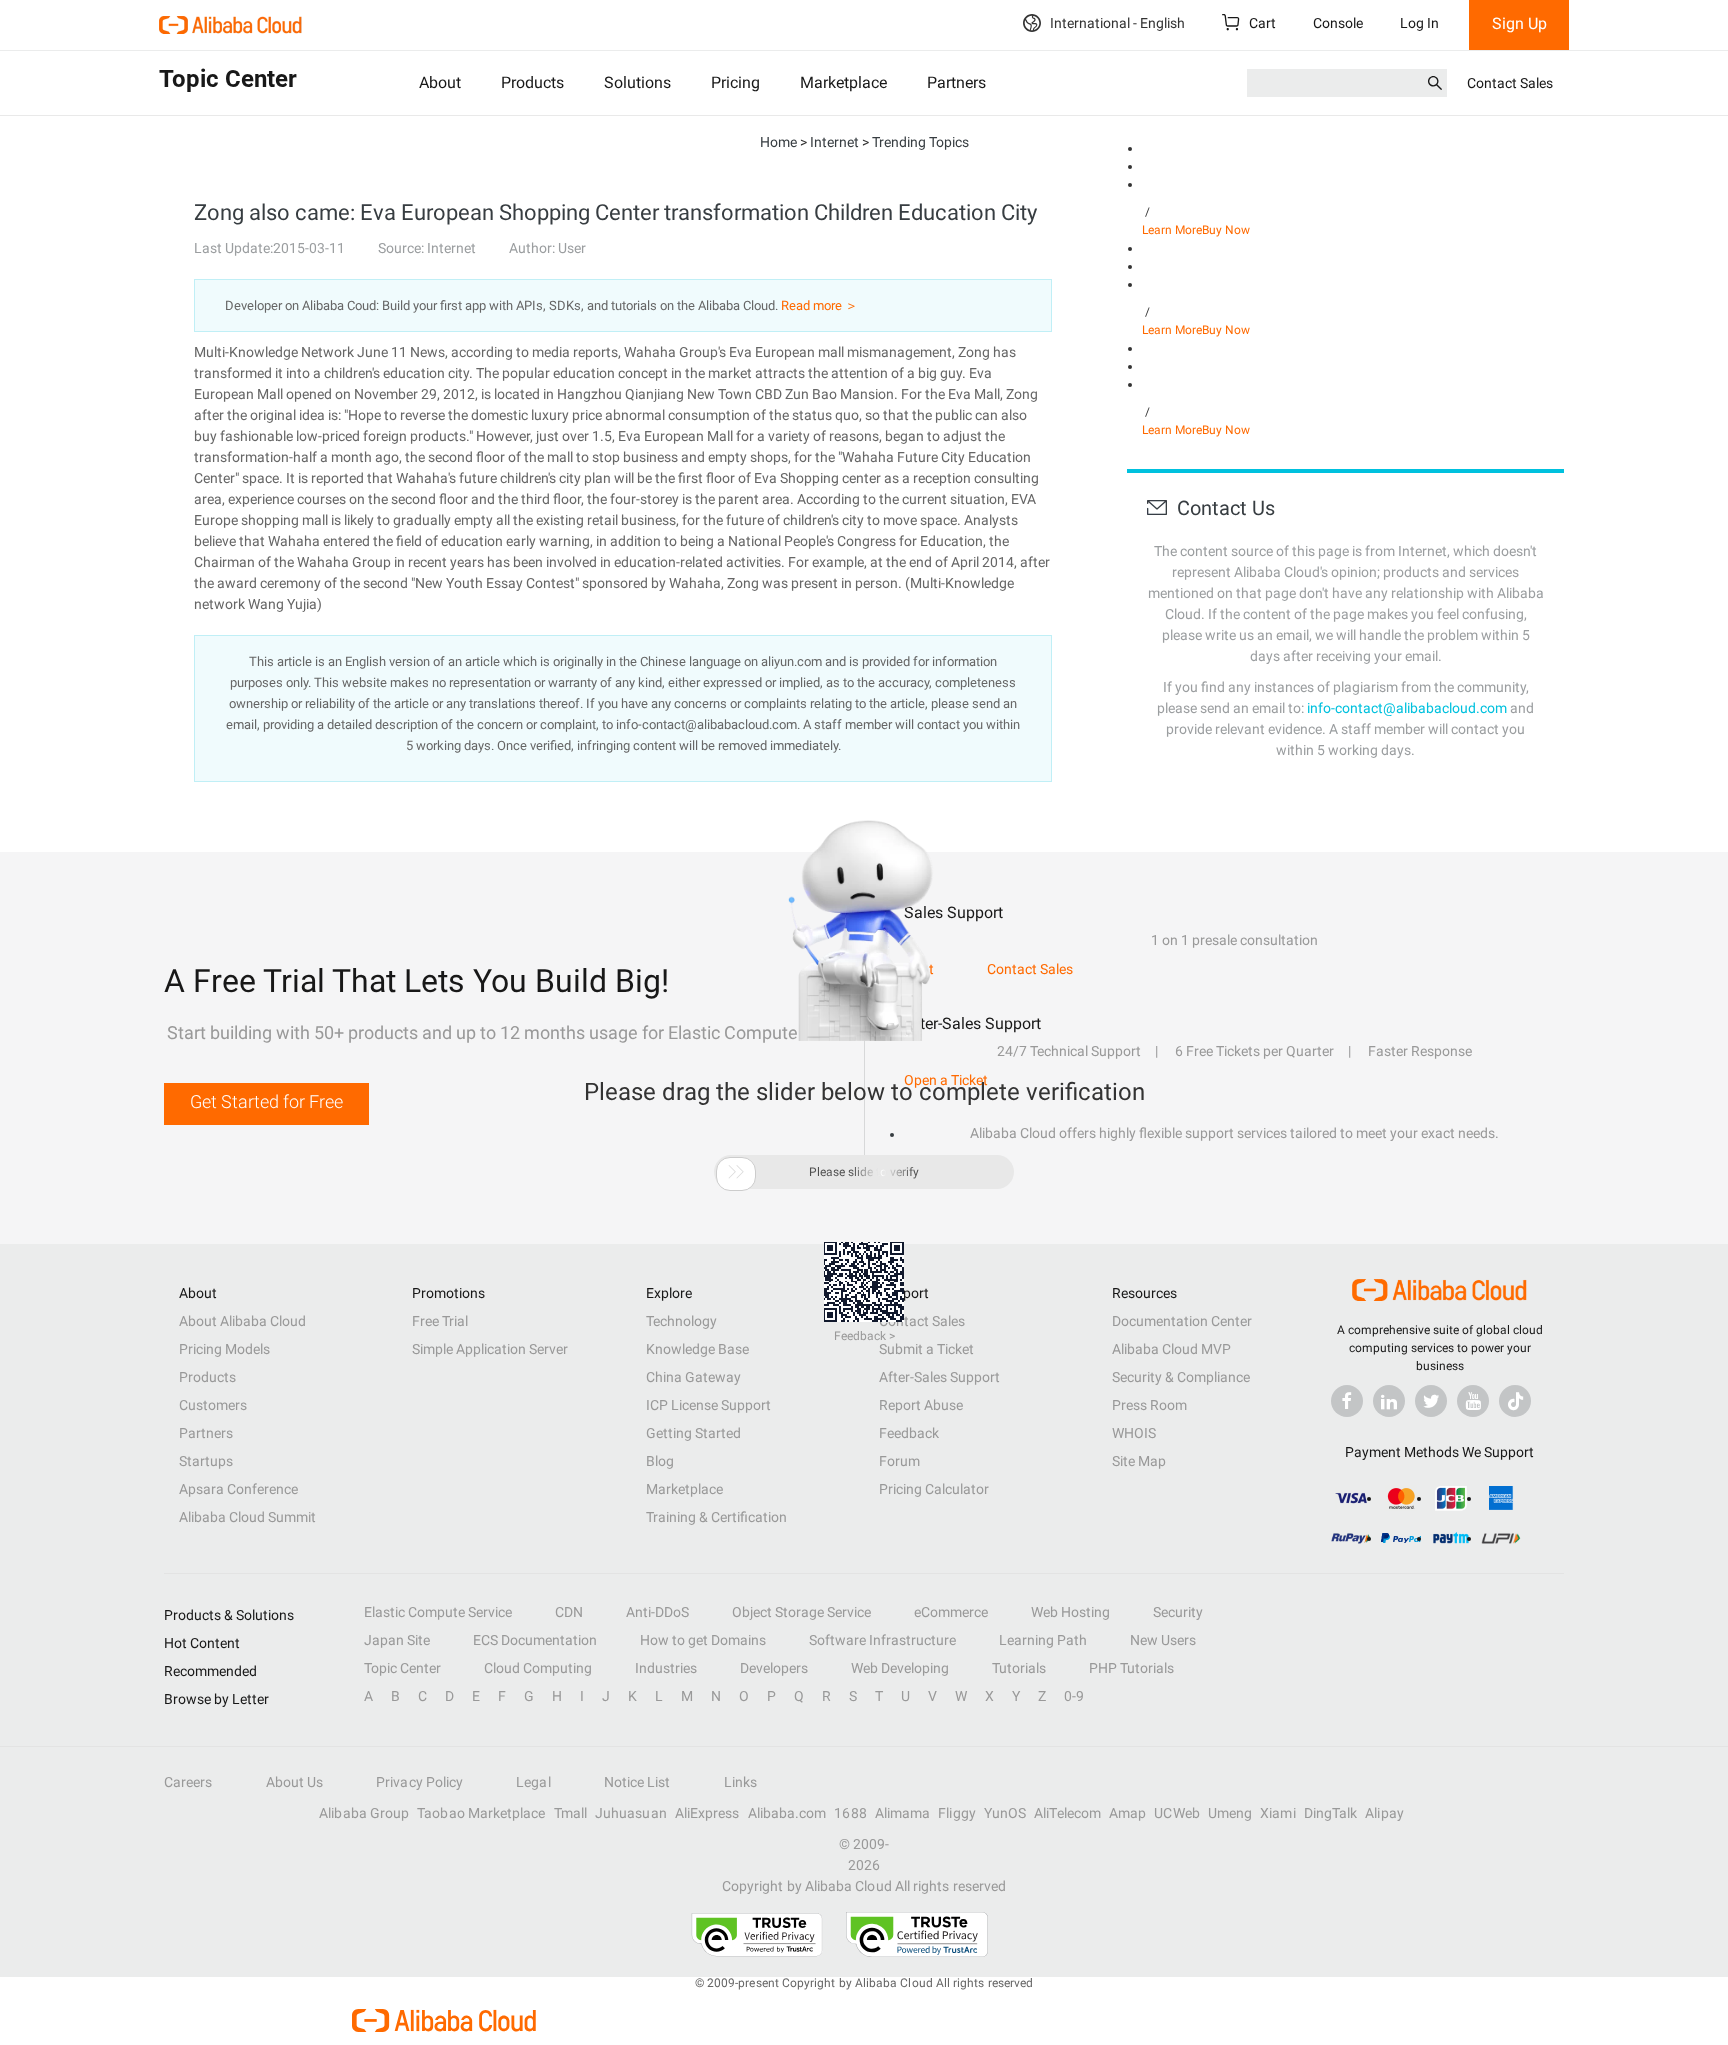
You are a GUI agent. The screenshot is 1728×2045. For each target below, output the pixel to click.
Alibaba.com (787, 1813)
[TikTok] (1515, 1401)
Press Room (1149, 1405)
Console (1338, 23)
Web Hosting (1070, 1612)
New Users (1163, 1640)
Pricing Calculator (934, 1489)
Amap (1127, 1813)
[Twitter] (1431, 1401)
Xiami (1277, 1813)
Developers (774, 1668)
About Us (295, 1782)
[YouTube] (1473, 1401)
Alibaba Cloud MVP (1171, 1349)
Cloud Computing (538, 1668)
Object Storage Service (801, 1612)
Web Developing (900, 1668)
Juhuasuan (631, 1813)
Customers (213, 1405)
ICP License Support (708, 1405)
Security (1178, 1612)
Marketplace (843, 82)
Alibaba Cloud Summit (247, 1517)
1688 (850, 1813)
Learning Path (1043, 1640)
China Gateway (693, 1377)
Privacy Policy (419, 1782)
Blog (660, 1461)
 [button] (736, 1172)
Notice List (637, 1782)
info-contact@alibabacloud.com (1407, 708)
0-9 (1074, 1696)
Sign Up (1519, 23)
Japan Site (397, 1640)
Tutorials (1019, 1668)
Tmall (570, 1813)
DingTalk (1331, 1813)
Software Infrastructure (882, 1640)
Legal (533, 1782)
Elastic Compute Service (438, 1612)
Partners (956, 82)
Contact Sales (1510, 83)
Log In (1419, 23)
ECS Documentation (535, 1640)
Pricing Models (224, 1349)
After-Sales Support (939, 1377)
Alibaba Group (364, 1813)
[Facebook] (1347, 1401)
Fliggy (956, 1813)
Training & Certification (716, 1517)
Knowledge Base (697, 1349)
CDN (569, 1612)
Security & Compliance (1181, 1377)
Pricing (735, 82)
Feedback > (864, 1336)
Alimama (903, 1813)
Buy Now (1226, 230)
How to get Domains (703, 1640)
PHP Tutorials (1131, 1668)
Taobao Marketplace (481, 1813)
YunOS (1005, 1813)
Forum (899, 1461)
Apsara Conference (238, 1489)
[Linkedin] (1389, 1401)
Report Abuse (921, 1405)
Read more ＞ (819, 305)
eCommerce (951, 1612)
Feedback (909, 1433)
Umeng (1230, 1813)
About (440, 82)
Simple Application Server (490, 1349)
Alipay (1384, 1813)
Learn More (1172, 230)
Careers (188, 1782)
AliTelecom (1067, 1813)
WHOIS (1134, 1433)
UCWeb (1176, 1813)
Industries (666, 1668)
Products (532, 82)
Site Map (1139, 1461)
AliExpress (707, 1813)
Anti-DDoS (657, 1612)
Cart (1261, 23)
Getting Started (693, 1433)
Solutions (637, 82)
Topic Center (402, 1668)
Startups (206, 1461)
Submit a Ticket (926, 1349)
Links (740, 1782)
